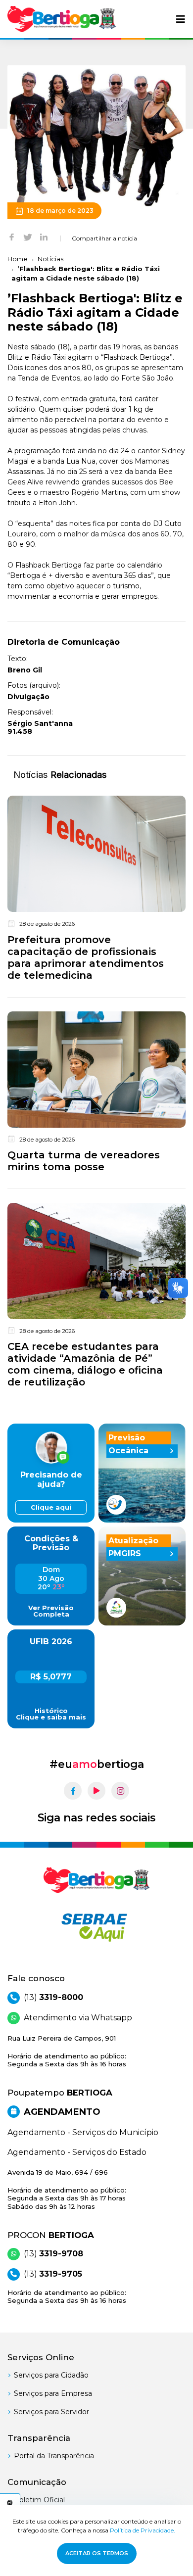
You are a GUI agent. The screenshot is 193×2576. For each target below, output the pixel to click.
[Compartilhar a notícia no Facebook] (12, 237)
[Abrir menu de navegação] (181, 19)
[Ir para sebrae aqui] (96, 1927)
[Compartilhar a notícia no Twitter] (28, 237)
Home (18, 259)
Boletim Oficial (39, 2500)
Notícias (50, 259)
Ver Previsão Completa (51, 1611)
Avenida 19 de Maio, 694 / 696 (67, 2189)
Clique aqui (51, 1507)
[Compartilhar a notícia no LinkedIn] (44, 237)
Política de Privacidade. (143, 2530)
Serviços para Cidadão (51, 2375)
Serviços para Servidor (51, 2412)
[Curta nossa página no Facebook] (73, 1791)
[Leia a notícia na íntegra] (96, 890)
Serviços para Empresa (53, 2393)
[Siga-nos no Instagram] (120, 1791)
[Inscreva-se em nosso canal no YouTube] (96, 1791)
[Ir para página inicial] (62, 19)
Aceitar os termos (97, 2553)
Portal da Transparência (54, 2456)
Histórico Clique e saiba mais (51, 1714)
